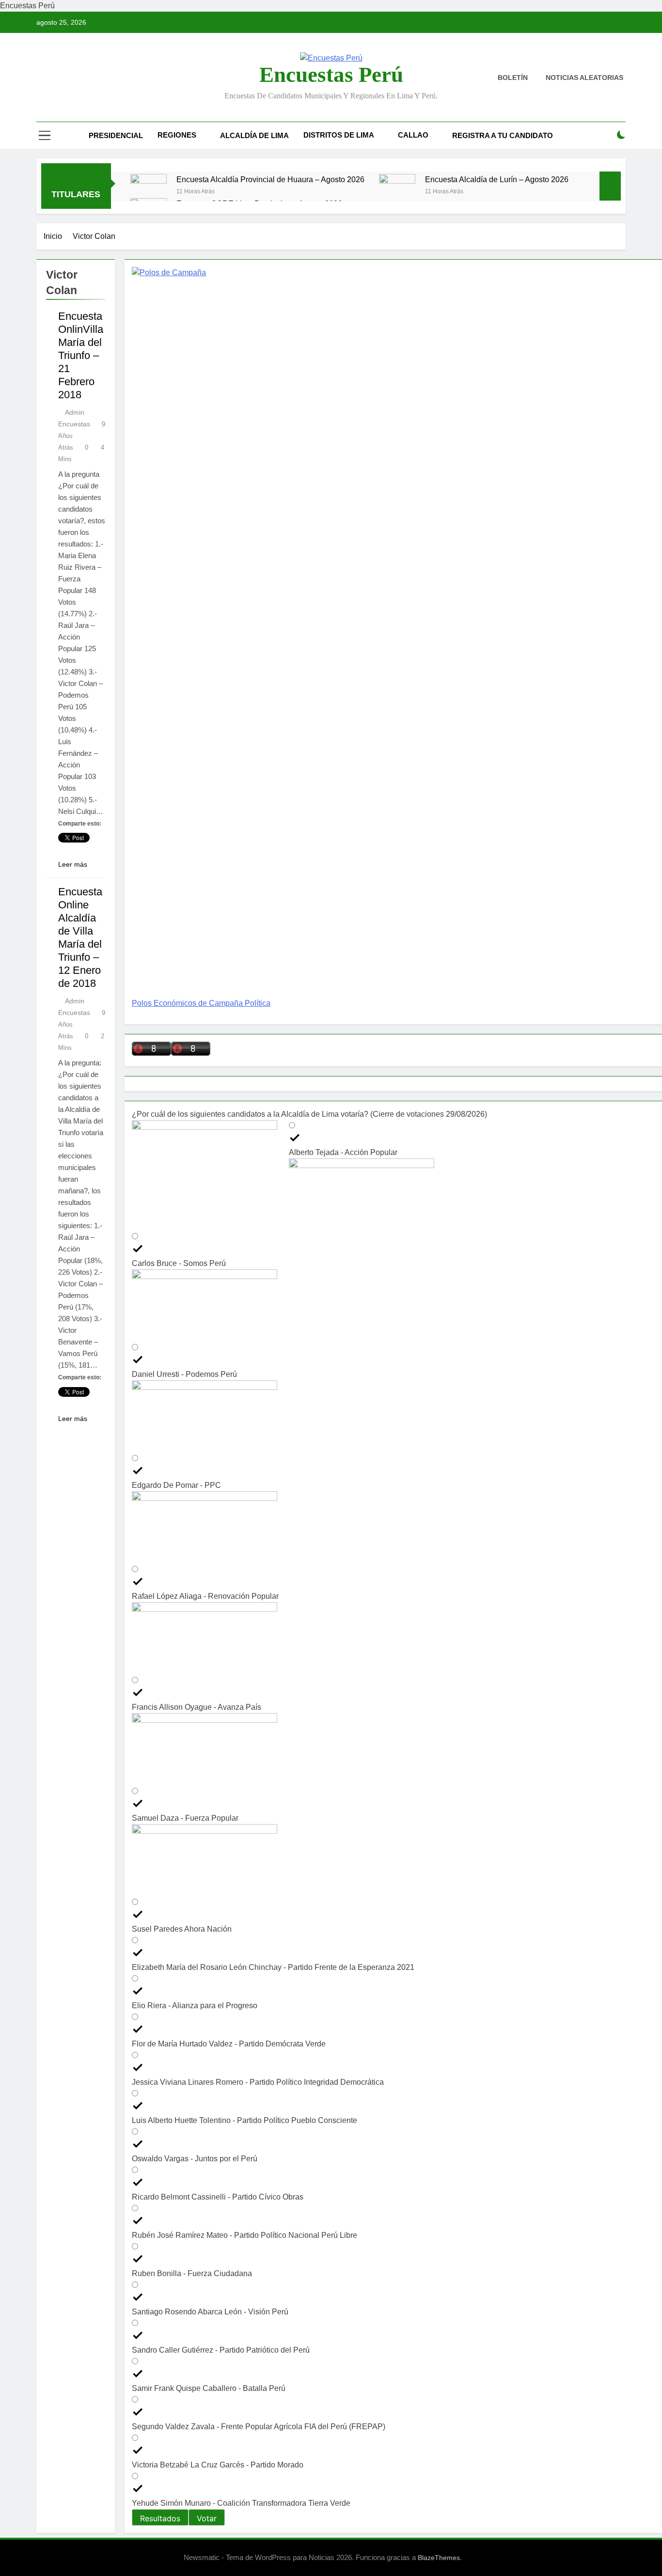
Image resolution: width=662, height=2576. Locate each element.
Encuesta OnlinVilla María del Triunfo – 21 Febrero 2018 (81, 355)
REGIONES (177, 135)
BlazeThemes (439, 2558)
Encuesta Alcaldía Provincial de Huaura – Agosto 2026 (270, 179)
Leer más (73, 864)
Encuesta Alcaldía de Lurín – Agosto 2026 (497, 179)
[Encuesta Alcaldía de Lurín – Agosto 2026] (397, 192)
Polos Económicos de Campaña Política (201, 1003)
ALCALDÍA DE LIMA (254, 135)
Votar (207, 2518)
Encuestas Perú (331, 75)
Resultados (160, 2518)
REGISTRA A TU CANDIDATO (503, 135)
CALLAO (413, 135)
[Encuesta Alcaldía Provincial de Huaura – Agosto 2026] (149, 192)
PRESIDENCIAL (116, 135)
